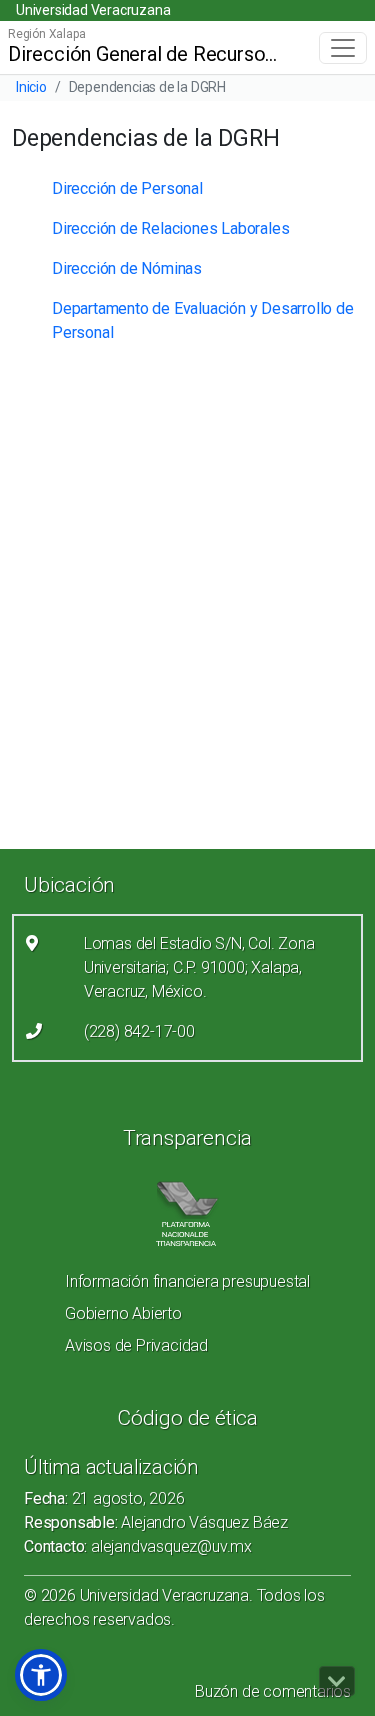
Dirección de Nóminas (127, 268)
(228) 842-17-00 (139, 1031)
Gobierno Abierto (123, 1313)
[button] (41, 1675)
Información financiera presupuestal (187, 1281)
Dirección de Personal (127, 188)
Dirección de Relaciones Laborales (170, 228)
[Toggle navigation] (343, 48)
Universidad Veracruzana (93, 10)
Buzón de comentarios (273, 1691)
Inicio (31, 87)
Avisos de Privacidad (136, 1345)
